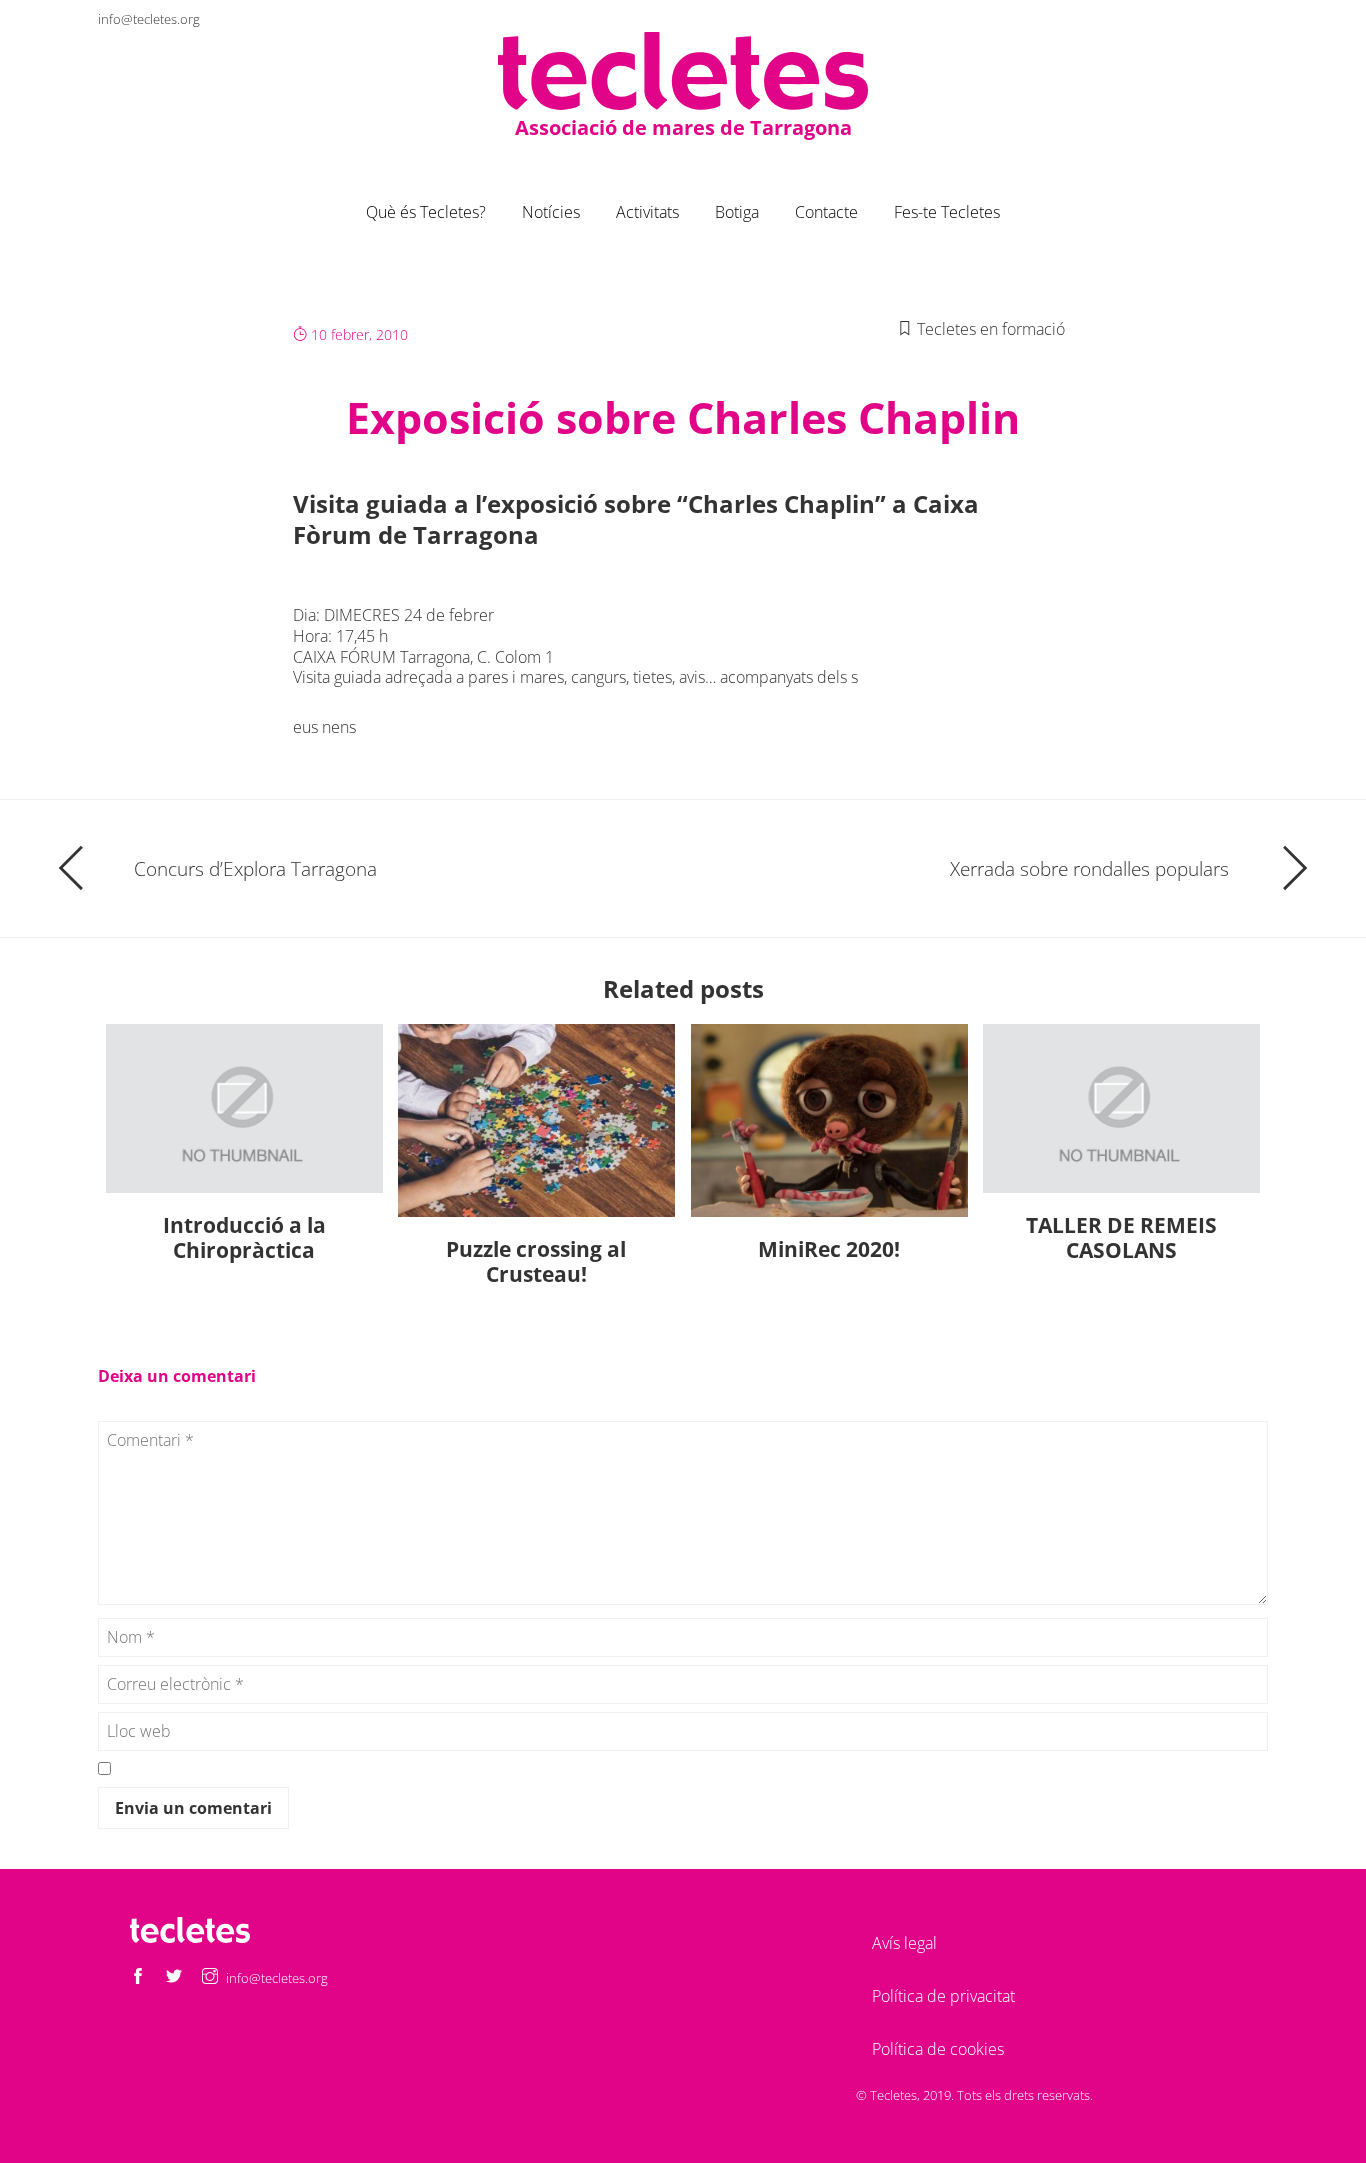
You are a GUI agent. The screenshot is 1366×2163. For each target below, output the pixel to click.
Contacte (826, 212)
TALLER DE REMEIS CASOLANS (1121, 1237)
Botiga (737, 212)
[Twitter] (1216, 18)
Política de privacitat (943, 1996)
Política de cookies (938, 2049)
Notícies (551, 212)
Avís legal (904, 1943)
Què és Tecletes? (426, 212)
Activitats (647, 212)
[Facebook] (1180, 18)
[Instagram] (1252, 18)
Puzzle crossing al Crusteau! (536, 1261)
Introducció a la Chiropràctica (244, 1237)
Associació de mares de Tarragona (683, 127)
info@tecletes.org (149, 19)
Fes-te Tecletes (947, 212)
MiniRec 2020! (829, 1249)
